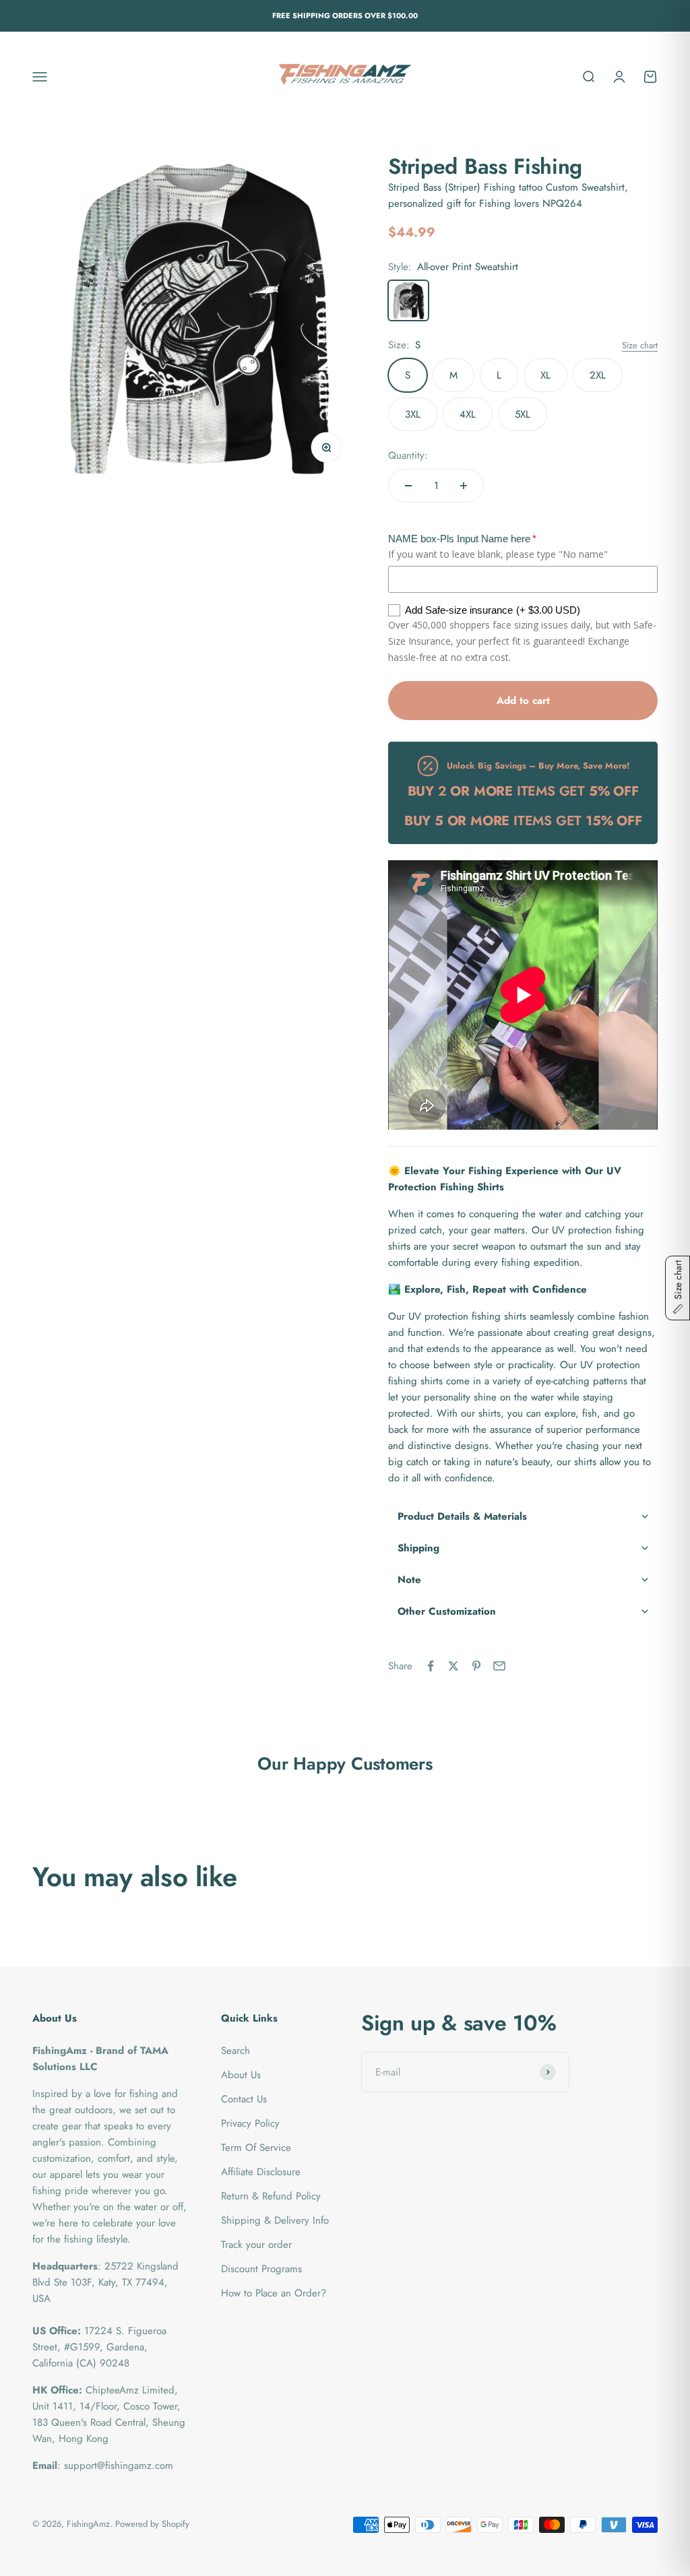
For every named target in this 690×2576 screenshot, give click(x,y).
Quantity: (408, 455)
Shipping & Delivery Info (275, 2220)
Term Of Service (256, 2148)
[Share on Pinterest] (476, 1666)
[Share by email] (499, 1666)
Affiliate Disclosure (261, 2172)
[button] (523, 1517)
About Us (241, 2075)
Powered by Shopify (152, 2524)
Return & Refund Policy (271, 2196)
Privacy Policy (250, 2123)
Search (236, 2051)
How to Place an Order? (274, 2293)
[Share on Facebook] (431, 1666)
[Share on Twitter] (453, 1666)
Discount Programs (261, 2269)
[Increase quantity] (464, 486)
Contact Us (244, 2099)
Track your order (256, 2245)
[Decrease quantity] (408, 486)
